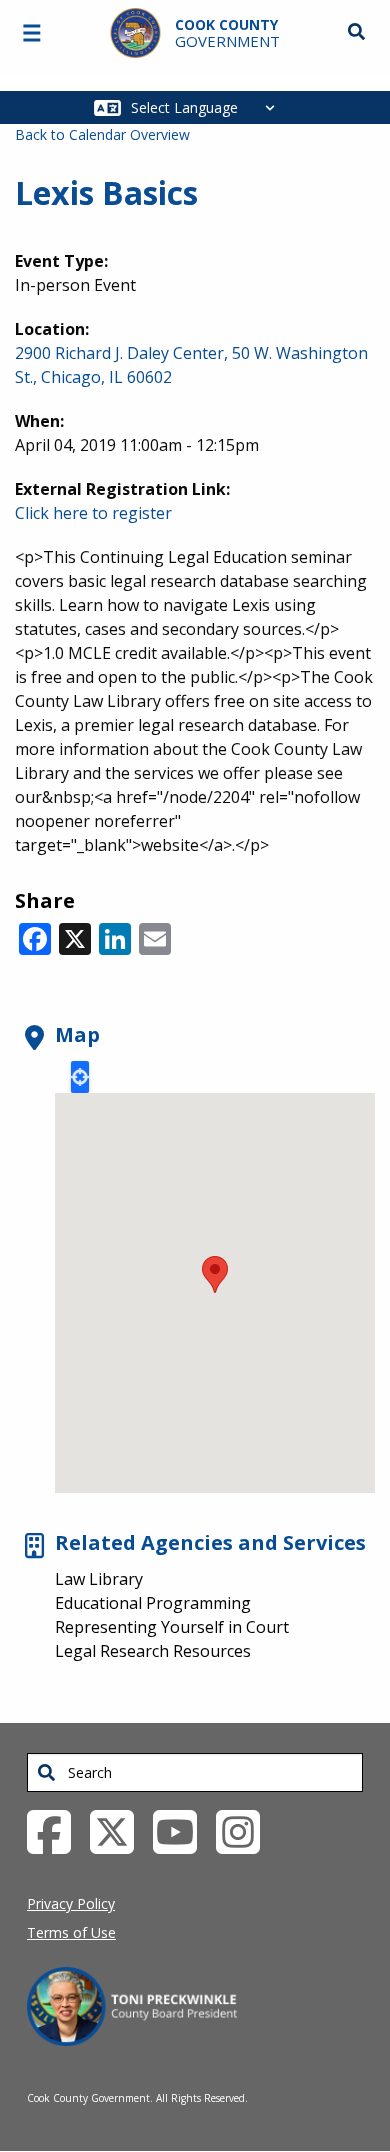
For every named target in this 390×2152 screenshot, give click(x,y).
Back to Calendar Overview (102, 134)
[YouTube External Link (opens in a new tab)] (182, 1831)
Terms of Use (71, 1932)
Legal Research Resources (153, 1651)
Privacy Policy (71, 1903)
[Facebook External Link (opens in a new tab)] (56, 1831)
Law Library (99, 1579)
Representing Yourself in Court (172, 1627)
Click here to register (93, 513)
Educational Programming (153, 1603)
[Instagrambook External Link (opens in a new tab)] (245, 1831)
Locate (80, 1077)
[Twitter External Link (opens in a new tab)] (119, 1831)
